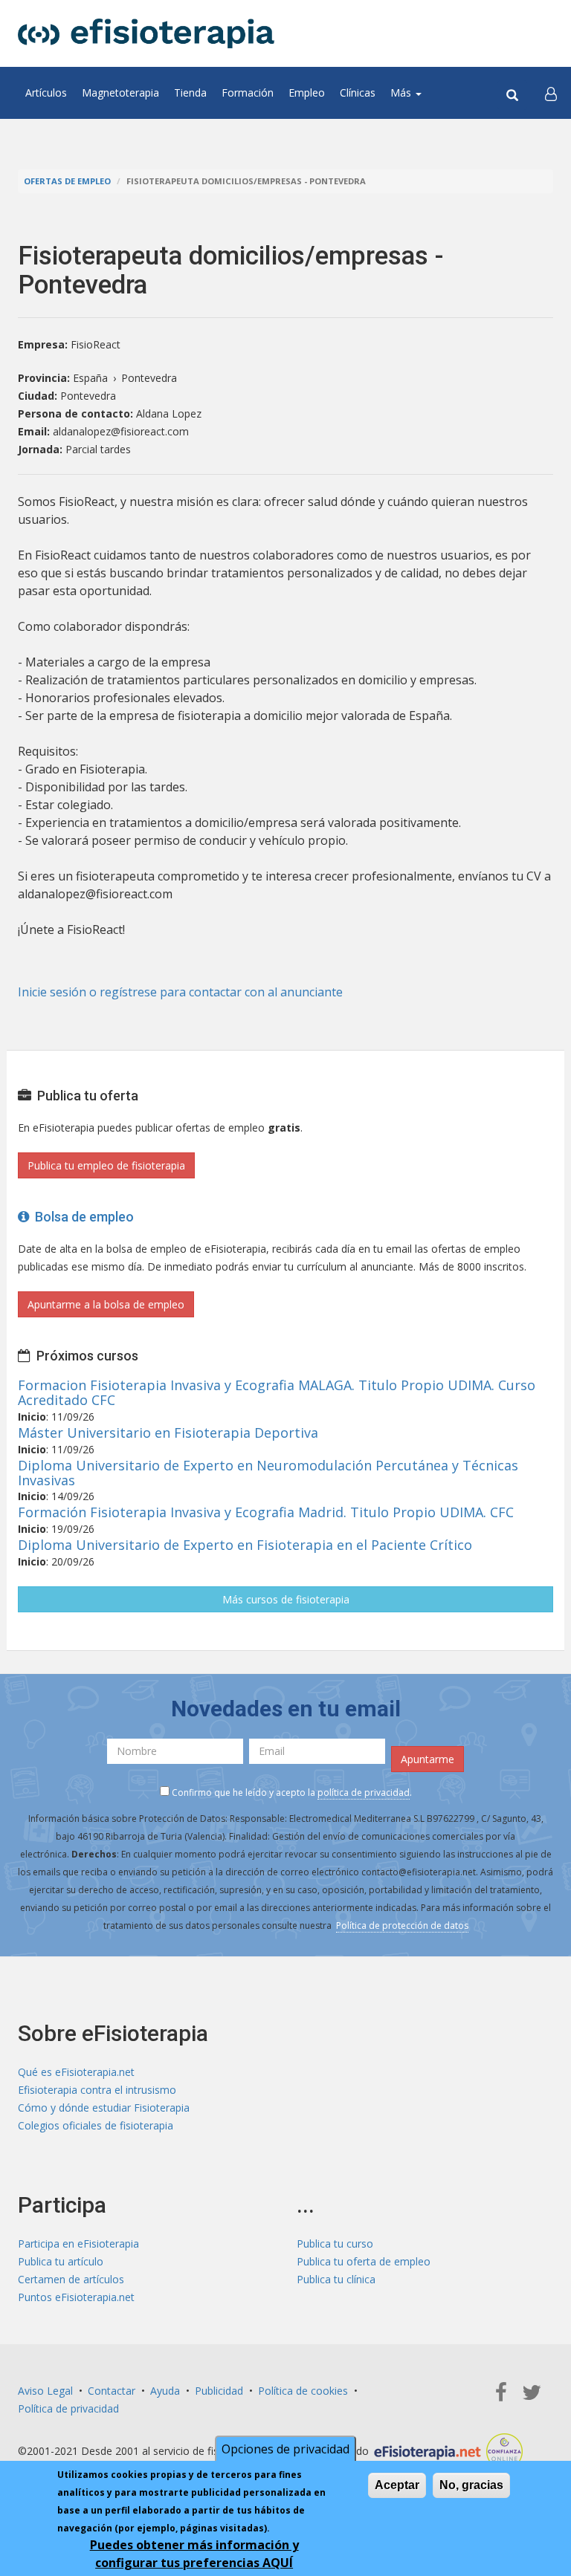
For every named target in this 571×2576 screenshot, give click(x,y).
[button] (551, 93)
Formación (248, 93)
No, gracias (471, 2485)
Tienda (190, 93)
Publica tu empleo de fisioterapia (106, 1165)
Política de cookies (303, 2391)
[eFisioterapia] (146, 33)
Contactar (112, 2391)
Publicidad (219, 2391)
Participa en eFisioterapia (78, 2244)
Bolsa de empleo (81, 1217)
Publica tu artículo (61, 2261)
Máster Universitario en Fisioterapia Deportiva (168, 1433)
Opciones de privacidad (285, 2449)
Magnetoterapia (120, 93)
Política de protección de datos (402, 1925)
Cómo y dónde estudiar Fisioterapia (104, 2108)
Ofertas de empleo (67, 181)
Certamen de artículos (71, 2279)
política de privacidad (364, 1793)
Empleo (307, 93)
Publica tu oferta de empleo (364, 2261)
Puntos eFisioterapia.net (76, 2297)
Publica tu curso (335, 2244)
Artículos (46, 93)
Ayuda (165, 2391)
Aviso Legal (45, 2391)
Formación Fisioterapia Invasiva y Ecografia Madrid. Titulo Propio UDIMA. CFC (266, 1512)
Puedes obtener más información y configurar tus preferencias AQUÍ (194, 2554)
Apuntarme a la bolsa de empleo (106, 1304)
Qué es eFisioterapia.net (76, 2072)
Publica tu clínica (336, 2279)
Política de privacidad (68, 2408)
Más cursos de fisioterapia (286, 1599)
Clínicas (358, 93)
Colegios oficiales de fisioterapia (96, 2125)
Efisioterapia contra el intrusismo (97, 2090)
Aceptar (397, 2485)
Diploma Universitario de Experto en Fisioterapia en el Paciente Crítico (245, 1545)
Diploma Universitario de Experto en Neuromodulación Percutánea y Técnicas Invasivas (268, 1473)
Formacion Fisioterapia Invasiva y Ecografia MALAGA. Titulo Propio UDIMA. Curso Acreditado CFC (277, 1392)
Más (402, 93)
